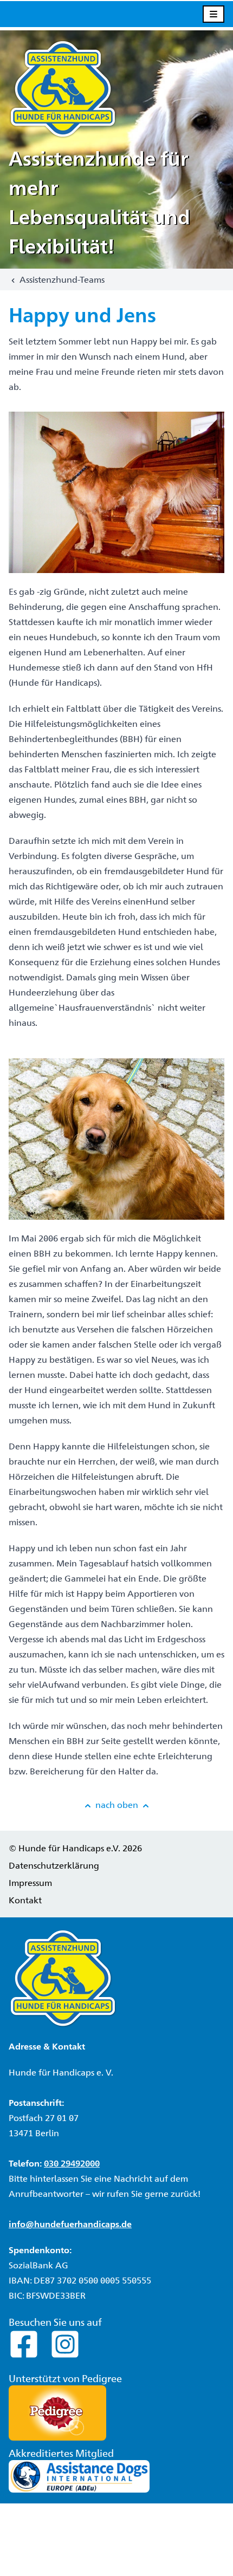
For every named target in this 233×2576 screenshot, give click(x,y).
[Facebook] (25, 2343)
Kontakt (25, 1900)
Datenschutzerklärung (54, 1865)
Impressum (30, 1882)
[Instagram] (65, 2343)
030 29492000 (72, 2163)
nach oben (117, 1804)
